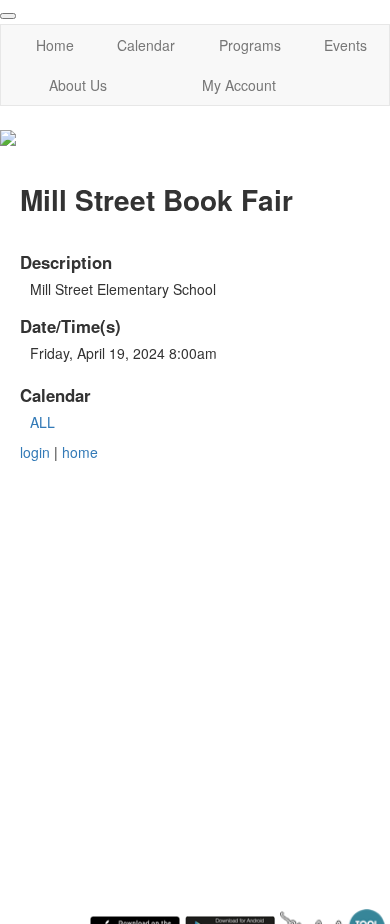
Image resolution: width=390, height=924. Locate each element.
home (80, 452)
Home (55, 45)
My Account (239, 85)
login (35, 452)
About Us (78, 85)
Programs (250, 45)
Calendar (146, 45)
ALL (42, 422)
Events (345, 45)
